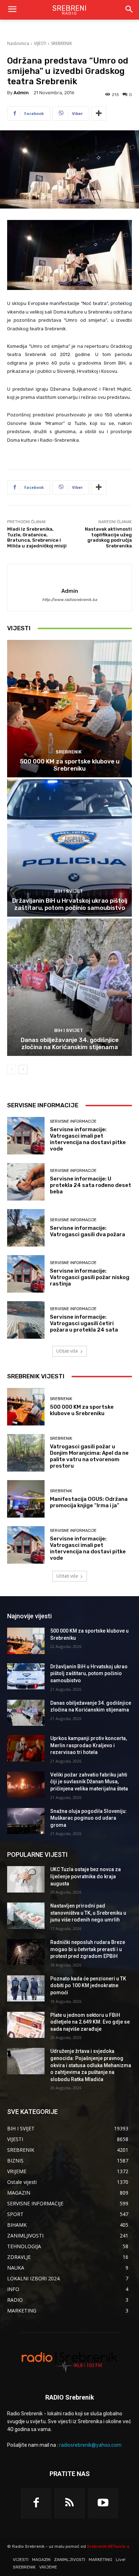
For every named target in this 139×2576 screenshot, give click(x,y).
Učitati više (67, 1351)
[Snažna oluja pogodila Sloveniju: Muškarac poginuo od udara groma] (26, 1821)
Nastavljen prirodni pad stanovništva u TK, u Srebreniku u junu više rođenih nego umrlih (88, 1913)
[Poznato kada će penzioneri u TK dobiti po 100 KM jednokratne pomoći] (26, 1989)
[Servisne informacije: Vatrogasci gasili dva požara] (26, 1228)
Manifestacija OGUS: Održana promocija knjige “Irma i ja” (89, 1502)
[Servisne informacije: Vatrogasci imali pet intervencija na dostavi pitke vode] (26, 1136)
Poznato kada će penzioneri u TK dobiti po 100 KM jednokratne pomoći (88, 1986)
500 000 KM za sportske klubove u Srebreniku (70, 765)
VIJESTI (40, 43)
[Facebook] (36, 2503)
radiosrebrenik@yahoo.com (90, 2445)
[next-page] (23, 1069)
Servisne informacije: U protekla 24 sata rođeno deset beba (91, 1185)
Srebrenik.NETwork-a (108, 2546)
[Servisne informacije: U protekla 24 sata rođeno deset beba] (26, 1182)
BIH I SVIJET (69, 891)
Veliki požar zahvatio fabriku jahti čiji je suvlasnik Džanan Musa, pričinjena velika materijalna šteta (89, 1782)
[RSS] (69, 2503)
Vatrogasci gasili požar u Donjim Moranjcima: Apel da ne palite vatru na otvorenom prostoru (89, 1456)
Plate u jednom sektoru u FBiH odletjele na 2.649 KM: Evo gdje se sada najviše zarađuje (90, 2022)
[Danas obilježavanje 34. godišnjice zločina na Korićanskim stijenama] (69, 987)
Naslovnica (18, 43)
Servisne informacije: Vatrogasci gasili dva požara (87, 1231)
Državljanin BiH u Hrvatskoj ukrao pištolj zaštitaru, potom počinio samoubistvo (70, 904)
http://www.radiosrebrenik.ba (69, 600)
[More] (99, 114)
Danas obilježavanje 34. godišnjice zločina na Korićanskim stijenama (70, 1043)
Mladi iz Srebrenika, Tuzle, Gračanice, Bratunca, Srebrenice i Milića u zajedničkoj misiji (37, 537)
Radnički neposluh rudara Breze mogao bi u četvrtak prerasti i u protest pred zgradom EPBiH (88, 1949)
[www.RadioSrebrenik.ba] (69, 2361)
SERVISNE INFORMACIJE (73, 1121)
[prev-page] (12, 1069)
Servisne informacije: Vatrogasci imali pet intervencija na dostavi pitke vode (88, 1139)
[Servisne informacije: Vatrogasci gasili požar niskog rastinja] (26, 1274)
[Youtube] (103, 2503)
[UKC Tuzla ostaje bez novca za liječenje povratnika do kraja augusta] (26, 1879)
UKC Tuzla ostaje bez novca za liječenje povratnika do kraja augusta (86, 1876)
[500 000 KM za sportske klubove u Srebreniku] (69, 709)
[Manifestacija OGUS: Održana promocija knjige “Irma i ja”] (26, 1499)
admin (21, 93)
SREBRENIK (61, 43)
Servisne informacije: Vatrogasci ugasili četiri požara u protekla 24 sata (84, 1323)
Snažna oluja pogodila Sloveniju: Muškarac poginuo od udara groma (89, 1818)
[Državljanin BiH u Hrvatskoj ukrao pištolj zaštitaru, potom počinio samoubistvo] (69, 848)
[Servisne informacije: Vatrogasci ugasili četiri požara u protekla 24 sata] (26, 1320)
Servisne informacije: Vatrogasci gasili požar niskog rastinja (90, 1277)
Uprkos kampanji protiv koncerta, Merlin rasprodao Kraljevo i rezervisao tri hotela (89, 1745)
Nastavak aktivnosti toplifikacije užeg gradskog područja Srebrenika (108, 537)
